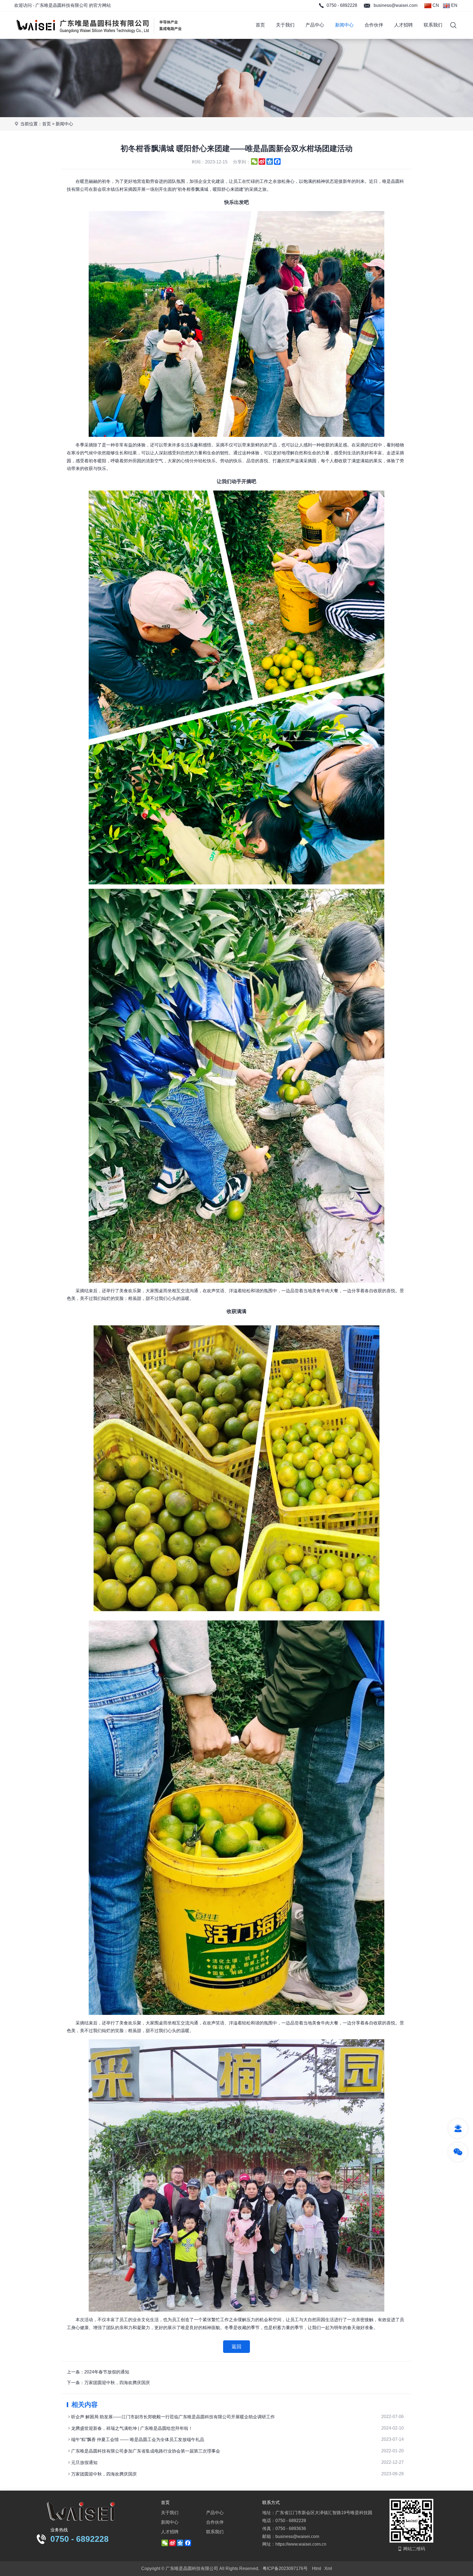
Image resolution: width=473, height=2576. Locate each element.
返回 (236, 2347)
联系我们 (433, 25)
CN (435, 5)
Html (317, 2568)
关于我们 (285, 25)
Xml (328, 2568)
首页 (260, 25)
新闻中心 (344, 25)
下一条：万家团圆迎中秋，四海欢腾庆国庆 (108, 2383)
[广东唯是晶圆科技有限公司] (99, 37)
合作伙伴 (374, 25)
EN (454, 5)
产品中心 (315, 25)
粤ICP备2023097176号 (285, 2568)
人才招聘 (403, 25)
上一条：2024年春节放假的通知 (98, 2372)
